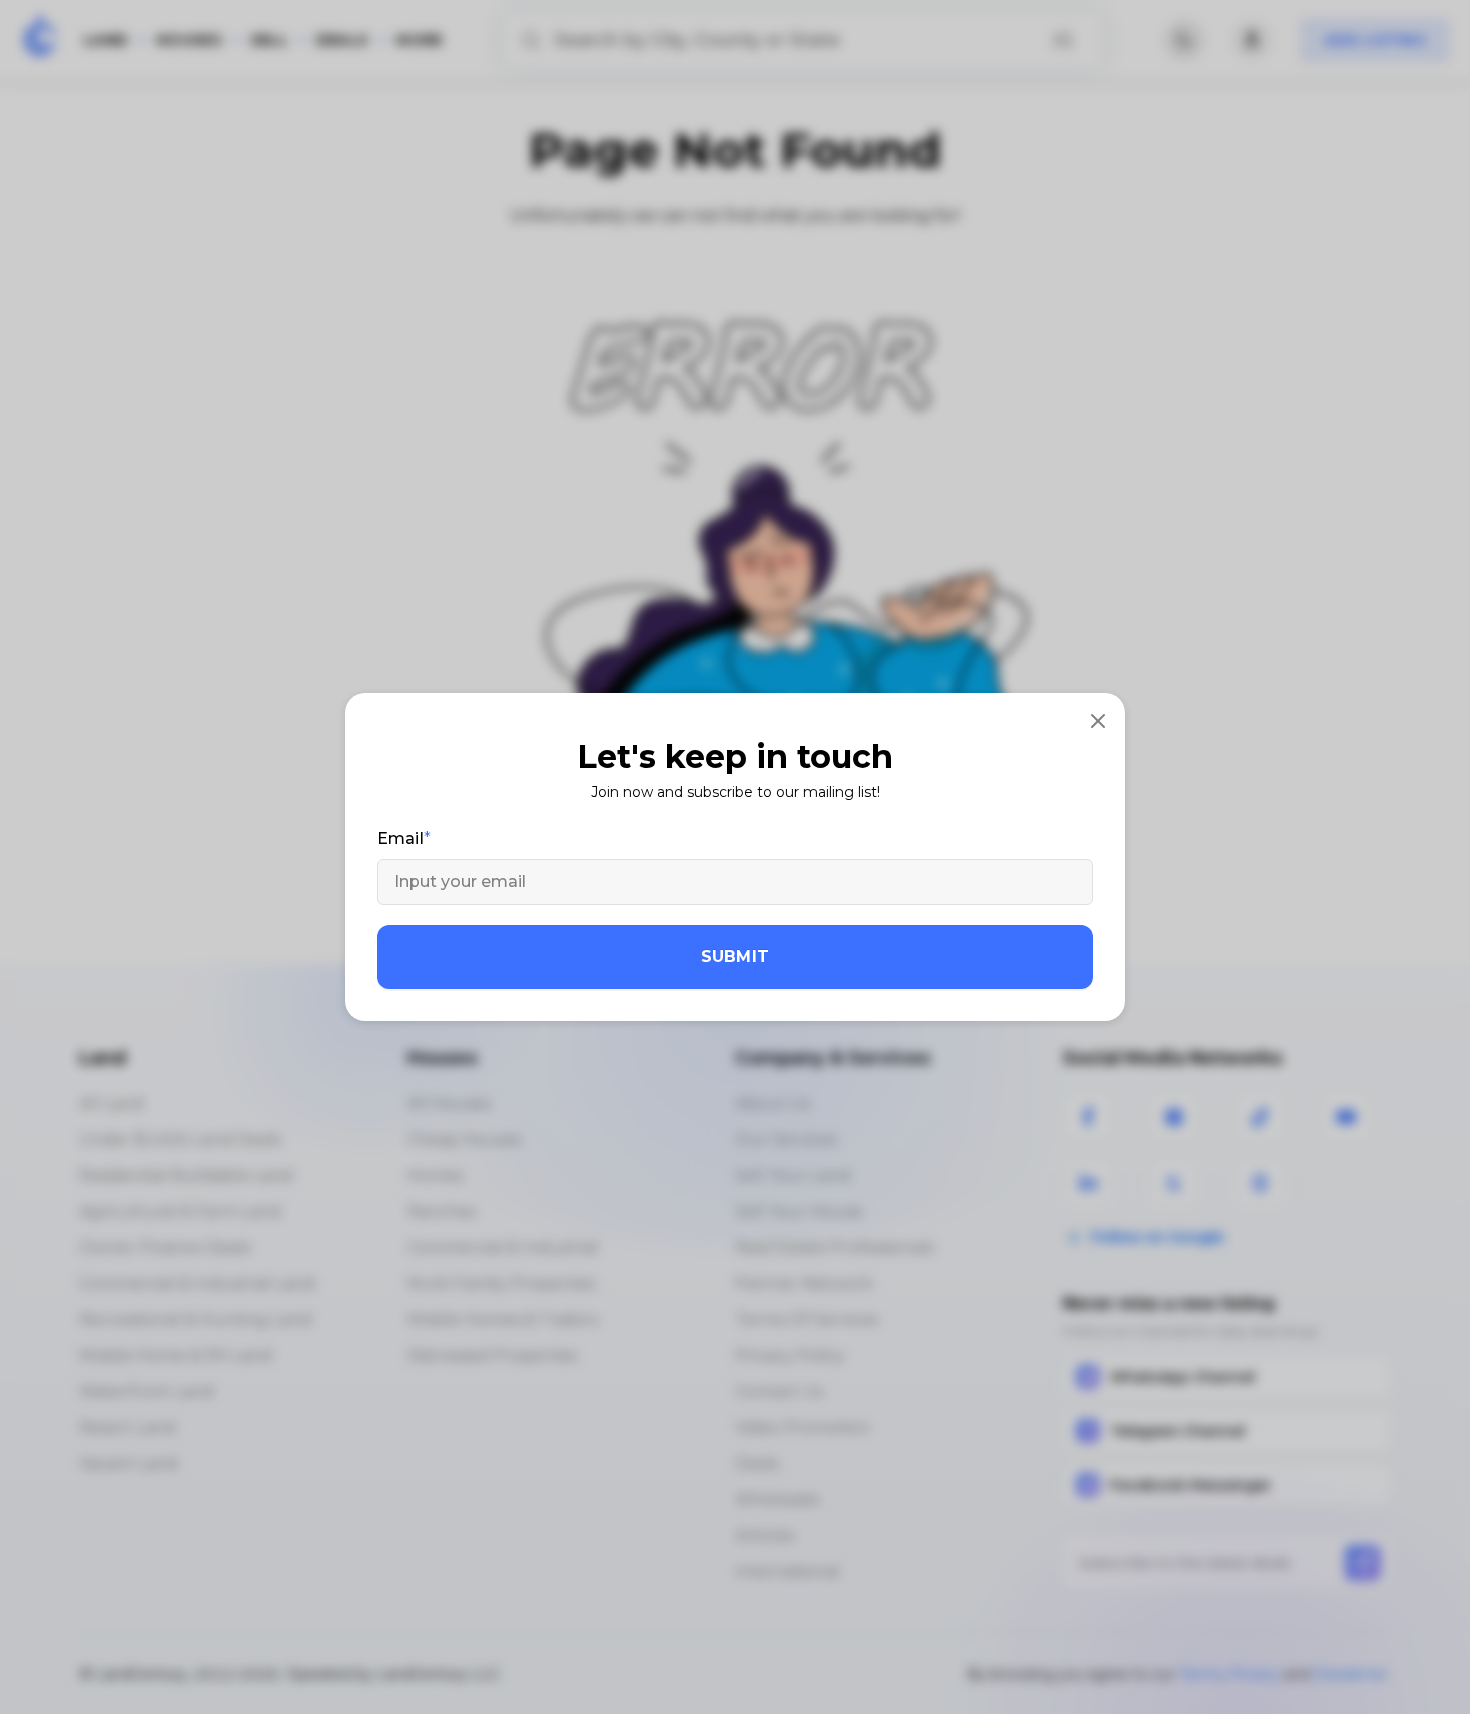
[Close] (1098, 720)
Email (400, 838)
